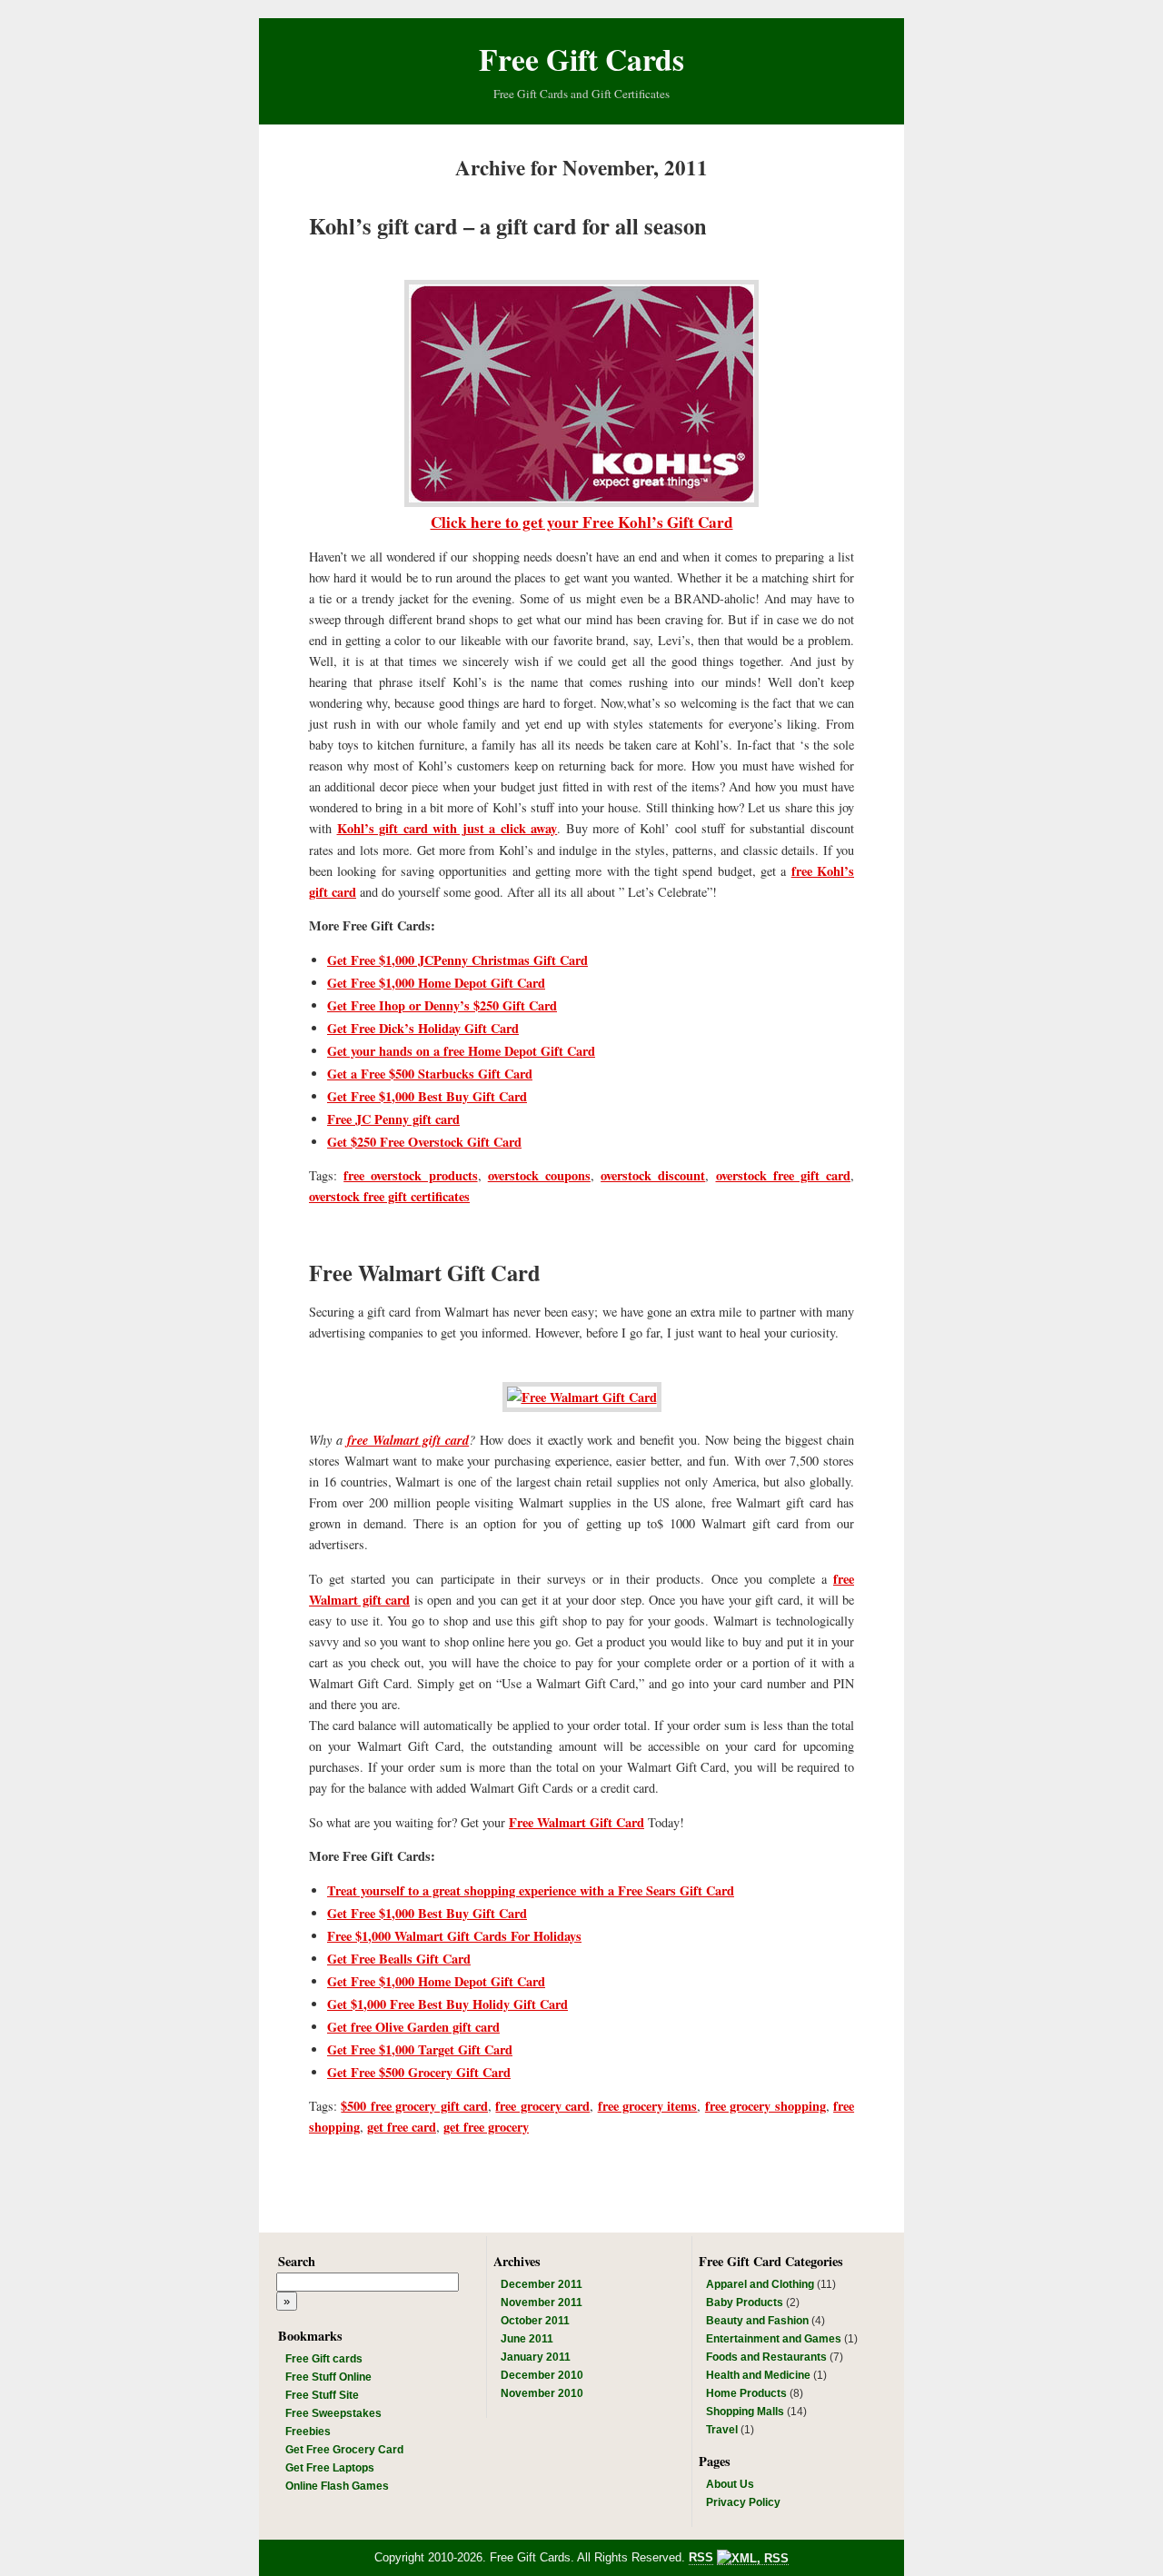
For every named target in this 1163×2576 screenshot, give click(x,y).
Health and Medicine (758, 2375)
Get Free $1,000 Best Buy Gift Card (427, 1096)
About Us (730, 2484)
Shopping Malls (745, 2412)
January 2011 (536, 2357)
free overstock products (410, 1175)
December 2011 (542, 2284)
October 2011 (535, 2321)
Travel (722, 2430)
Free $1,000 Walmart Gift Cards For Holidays (454, 1936)
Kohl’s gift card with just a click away (447, 828)
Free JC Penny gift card (393, 1119)
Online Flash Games (337, 2486)
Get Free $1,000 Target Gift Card (420, 2049)
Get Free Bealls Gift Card (399, 1959)
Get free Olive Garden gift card (413, 2027)
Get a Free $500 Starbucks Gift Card (430, 1074)
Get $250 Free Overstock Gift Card (424, 1142)
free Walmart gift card (408, 1440)
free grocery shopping (765, 2106)
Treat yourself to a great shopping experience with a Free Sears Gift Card (531, 1890)
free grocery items (648, 2106)
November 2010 (542, 2393)
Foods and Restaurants (766, 2357)
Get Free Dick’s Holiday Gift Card (423, 1028)
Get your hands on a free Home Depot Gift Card (461, 1051)
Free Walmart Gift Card (425, 1273)
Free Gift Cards (581, 59)
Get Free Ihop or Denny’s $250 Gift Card (442, 1005)
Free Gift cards (324, 2359)
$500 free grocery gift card (414, 2106)
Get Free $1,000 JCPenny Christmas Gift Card (457, 960)
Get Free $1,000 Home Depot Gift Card (436, 983)
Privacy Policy (743, 2502)
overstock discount (653, 1175)
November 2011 (542, 2302)
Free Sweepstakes (333, 2413)
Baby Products (745, 2302)
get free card (402, 2127)
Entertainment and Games (774, 2339)
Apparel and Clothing (760, 2284)
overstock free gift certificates (389, 1196)
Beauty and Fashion (757, 2321)
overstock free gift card (784, 1175)
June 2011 (527, 2339)
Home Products (746, 2393)
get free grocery (486, 2127)
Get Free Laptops (330, 2468)
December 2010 (542, 2375)
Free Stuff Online (328, 2377)
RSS (701, 2557)
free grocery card (542, 2106)
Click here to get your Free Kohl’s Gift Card (582, 522)
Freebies (308, 2432)
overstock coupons (539, 1175)
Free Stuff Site (322, 2395)
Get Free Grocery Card (344, 2450)
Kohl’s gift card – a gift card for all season (508, 226)
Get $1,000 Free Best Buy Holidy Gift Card (447, 2004)
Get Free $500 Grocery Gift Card (419, 2072)
